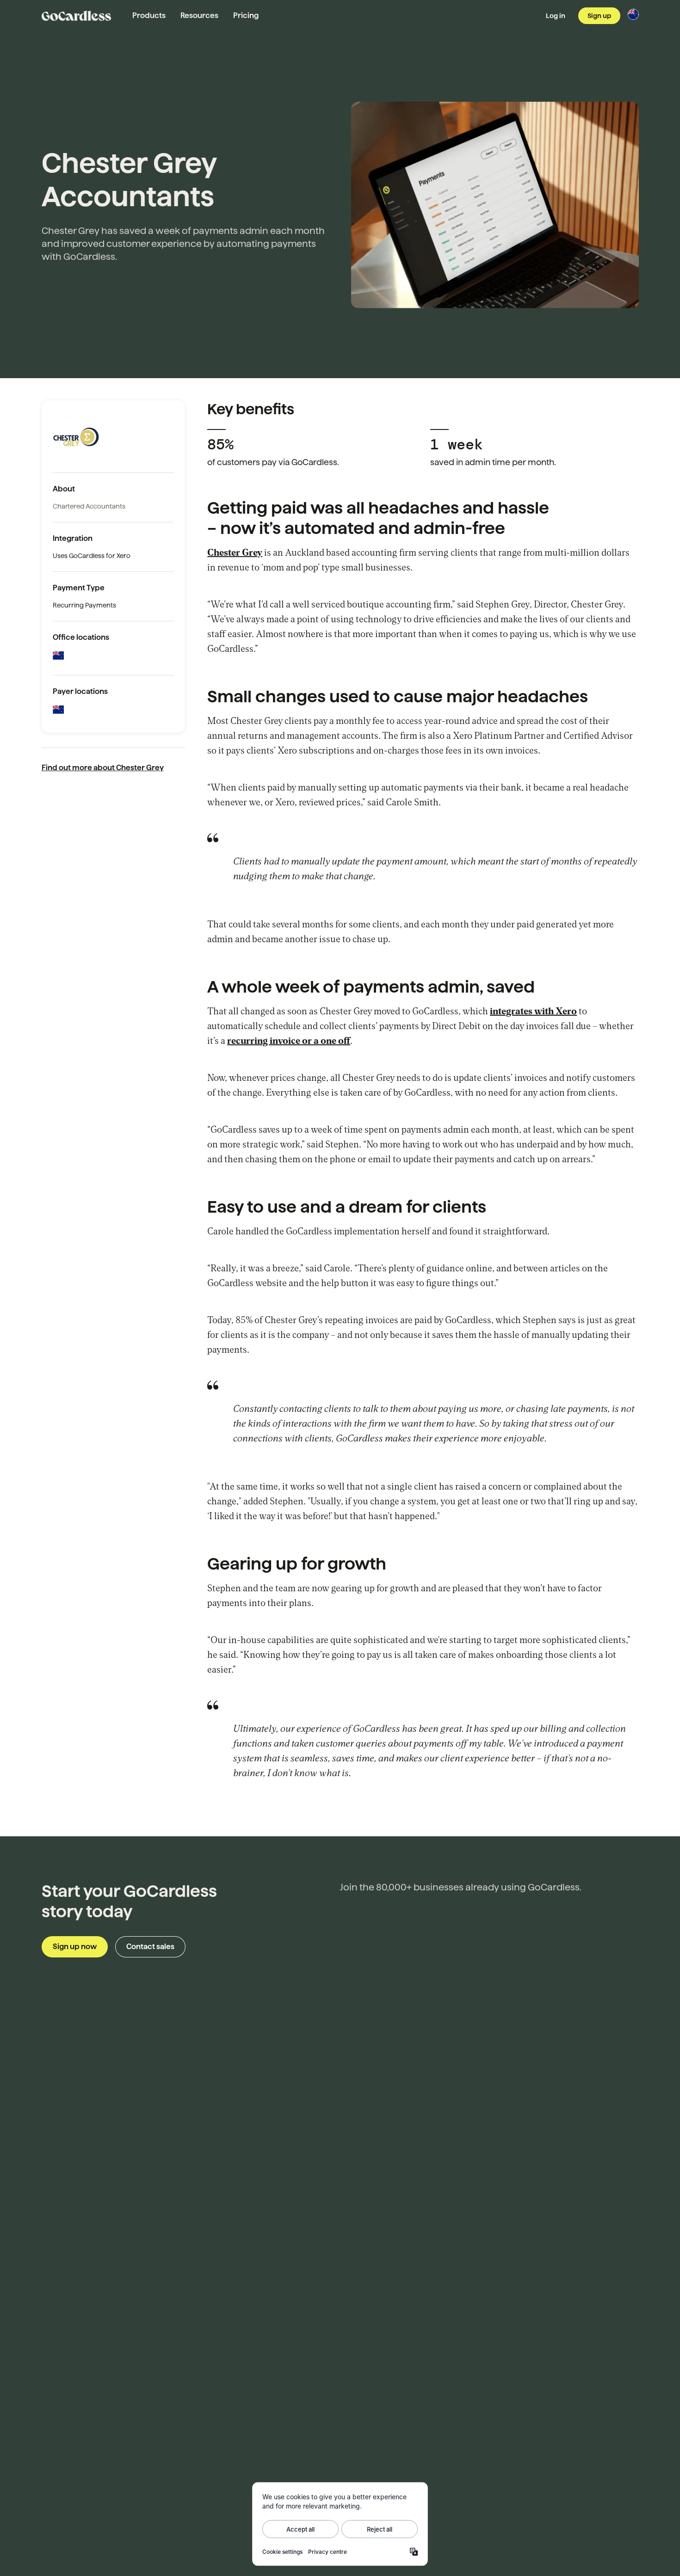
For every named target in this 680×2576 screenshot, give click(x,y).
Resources (199, 15)
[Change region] (633, 14)
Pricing (246, 15)
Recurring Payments (84, 605)
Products (149, 15)
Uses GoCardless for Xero (92, 556)
